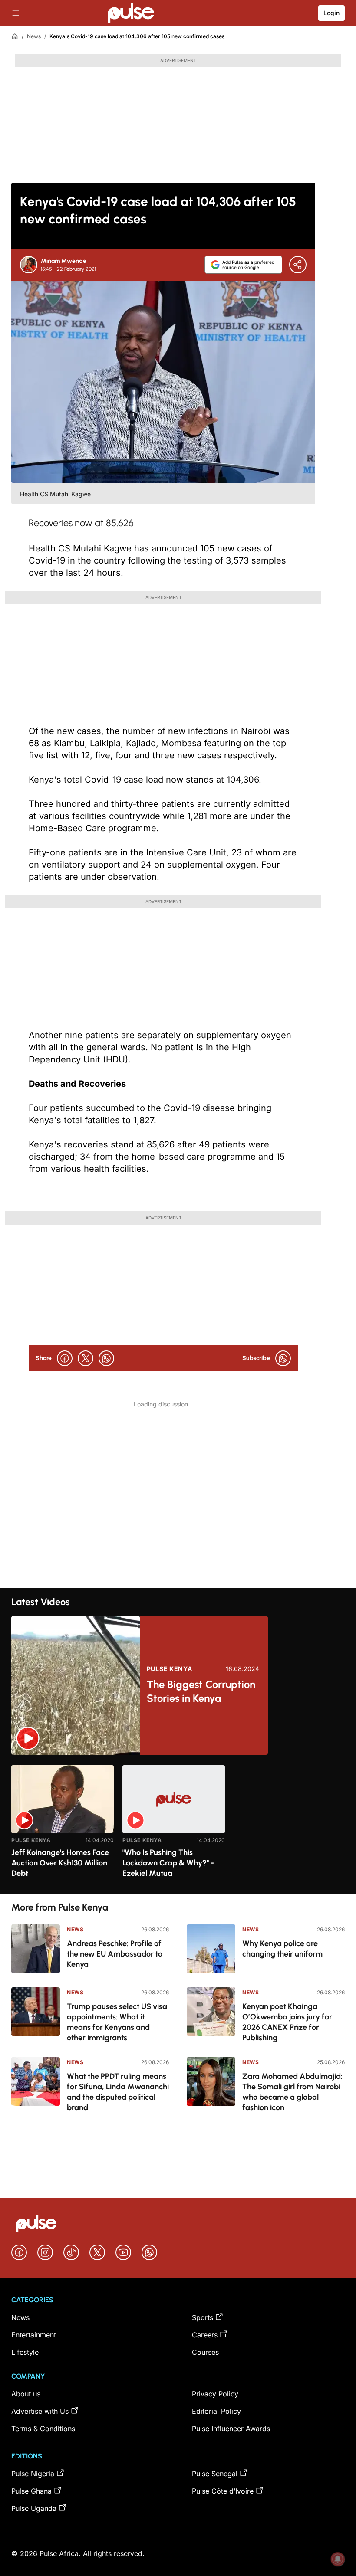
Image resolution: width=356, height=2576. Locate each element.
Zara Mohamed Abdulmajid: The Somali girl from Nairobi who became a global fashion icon (292, 2092)
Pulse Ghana (31, 2491)
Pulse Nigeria (33, 2474)
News (34, 36)
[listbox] (178, 1824)
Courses (205, 2352)
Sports (203, 2317)
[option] (63, 1826)
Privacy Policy (215, 2394)
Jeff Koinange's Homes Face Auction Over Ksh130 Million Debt (60, 1863)
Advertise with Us (40, 2411)
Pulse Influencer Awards (231, 2429)
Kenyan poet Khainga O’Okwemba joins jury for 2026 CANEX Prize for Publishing (287, 2022)
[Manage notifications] (338, 2559)
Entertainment (34, 2335)
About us (26, 2394)
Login (331, 13)
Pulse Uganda (34, 2508)
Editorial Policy (216, 2411)
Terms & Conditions (43, 2429)
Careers (205, 2335)
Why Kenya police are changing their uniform (282, 1949)
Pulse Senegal (215, 2474)
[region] (178, 1824)
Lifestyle (25, 2352)
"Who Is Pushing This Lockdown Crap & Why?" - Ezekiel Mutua (168, 1863)
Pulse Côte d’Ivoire (223, 2491)
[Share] (298, 265)
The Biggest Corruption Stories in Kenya (201, 1691)
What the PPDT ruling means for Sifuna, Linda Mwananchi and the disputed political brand (118, 2092)
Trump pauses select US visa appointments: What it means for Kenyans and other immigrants (117, 2022)
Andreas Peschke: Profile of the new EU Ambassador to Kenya (115, 1954)
